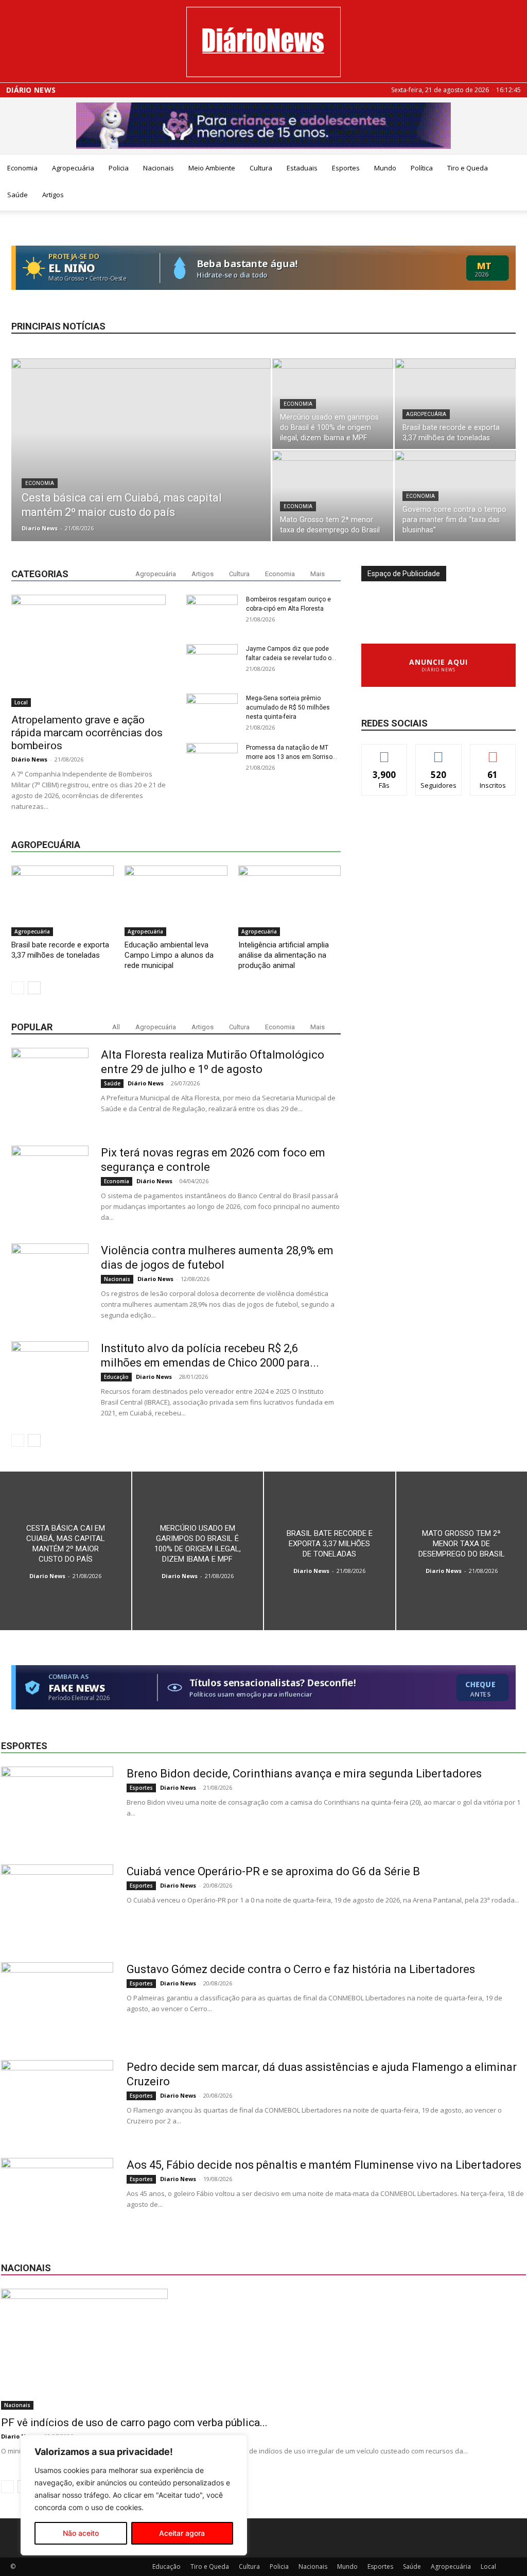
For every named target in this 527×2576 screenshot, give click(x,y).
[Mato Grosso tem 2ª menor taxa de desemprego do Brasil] (333, 496)
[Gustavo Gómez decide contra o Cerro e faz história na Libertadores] (57, 2001)
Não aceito (81, 2533)
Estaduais (302, 168)
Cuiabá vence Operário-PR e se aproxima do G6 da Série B (273, 1871)
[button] (515, 169)
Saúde (17, 195)
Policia (119, 168)
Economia (22, 168)
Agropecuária (73, 168)
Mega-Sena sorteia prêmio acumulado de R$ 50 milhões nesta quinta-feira (288, 707)
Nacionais (159, 168)
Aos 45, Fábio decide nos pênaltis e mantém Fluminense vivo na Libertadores (324, 2165)
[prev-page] (18, 988)
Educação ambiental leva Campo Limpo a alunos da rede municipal (169, 955)
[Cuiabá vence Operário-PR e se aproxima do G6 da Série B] (57, 1903)
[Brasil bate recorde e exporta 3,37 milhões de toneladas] (455, 404)
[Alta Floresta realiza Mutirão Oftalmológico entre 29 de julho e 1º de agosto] (50, 1086)
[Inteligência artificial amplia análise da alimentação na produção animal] (289, 901)
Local (21, 702)
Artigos (53, 195)
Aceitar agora (182, 2533)
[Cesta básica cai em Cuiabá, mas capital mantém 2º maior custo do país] (141, 471)
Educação (116, 1377)
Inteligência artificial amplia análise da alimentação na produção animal (284, 955)
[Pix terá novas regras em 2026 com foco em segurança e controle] (50, 1184)
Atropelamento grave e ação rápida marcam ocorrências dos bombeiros (87, 733)
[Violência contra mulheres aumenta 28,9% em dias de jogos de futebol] (50, 1282)
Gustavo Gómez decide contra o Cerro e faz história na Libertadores (301, 1969)
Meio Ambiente (212, 168)
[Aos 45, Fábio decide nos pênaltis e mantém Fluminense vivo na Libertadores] (57, 2197)
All (116, 1027)
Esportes (346, 168)
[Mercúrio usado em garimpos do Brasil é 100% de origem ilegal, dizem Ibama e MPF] (333, 404)
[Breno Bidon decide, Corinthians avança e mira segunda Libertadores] (57, 1805)
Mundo (385, 168)
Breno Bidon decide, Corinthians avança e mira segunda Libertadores (304, 1774)
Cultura (261, 168)
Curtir (384, 752)
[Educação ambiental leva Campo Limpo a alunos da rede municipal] (176, 901)
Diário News (31, 90)
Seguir (439, 752)
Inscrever (493, 752)
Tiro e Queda (468, 168)
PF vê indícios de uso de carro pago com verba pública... (134, 2423)
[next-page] (34, 988)
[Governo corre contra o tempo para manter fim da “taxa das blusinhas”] (455, 496)
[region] (134, 2495)
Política (422, 168)
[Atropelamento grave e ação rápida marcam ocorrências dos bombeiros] (89, 651)
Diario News (40, 528)
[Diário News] (263, 42)
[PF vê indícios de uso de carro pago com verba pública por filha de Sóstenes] (263, 2349)
